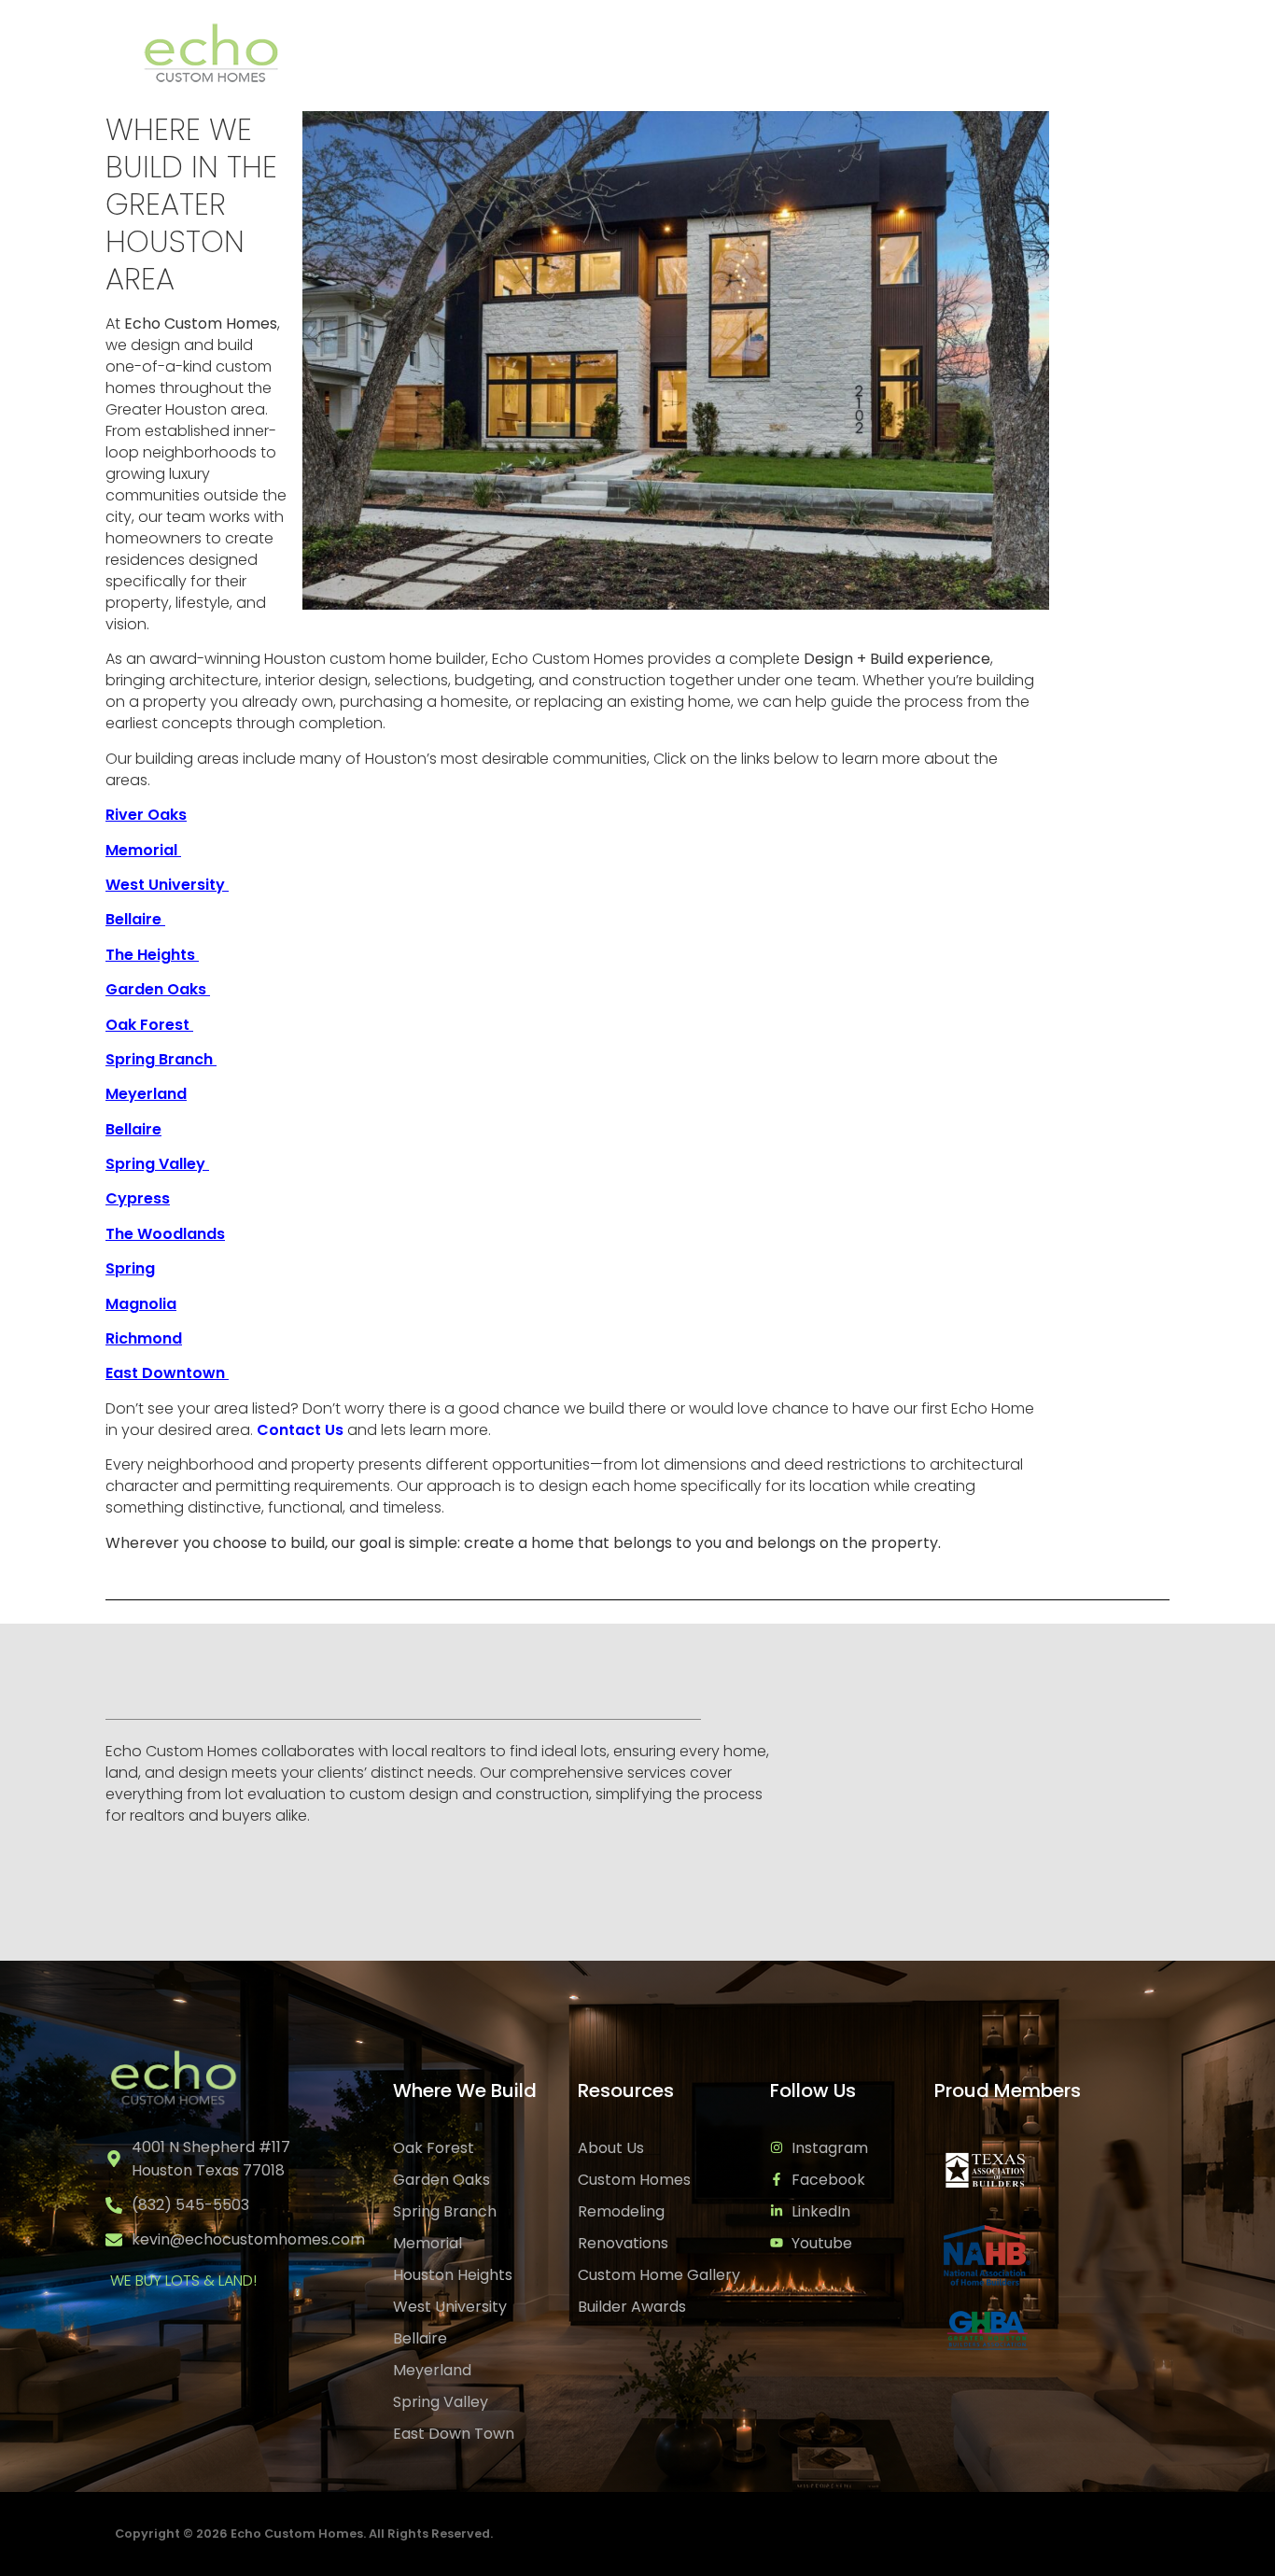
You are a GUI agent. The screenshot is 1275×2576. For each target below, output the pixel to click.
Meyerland (146, 1094)
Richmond (144, 1338)
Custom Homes (438, 53)
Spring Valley (157, 1164)
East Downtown (167, 1373)
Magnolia (141, 1304)
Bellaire (133, 1129)
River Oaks (146, 815)
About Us (974, 53)
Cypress (138, 1198)
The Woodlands (165, 1234)
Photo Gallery (604, 53)
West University (167, 885)
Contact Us (1110, 53)
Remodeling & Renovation (785, 53)
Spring (130, 1268)
